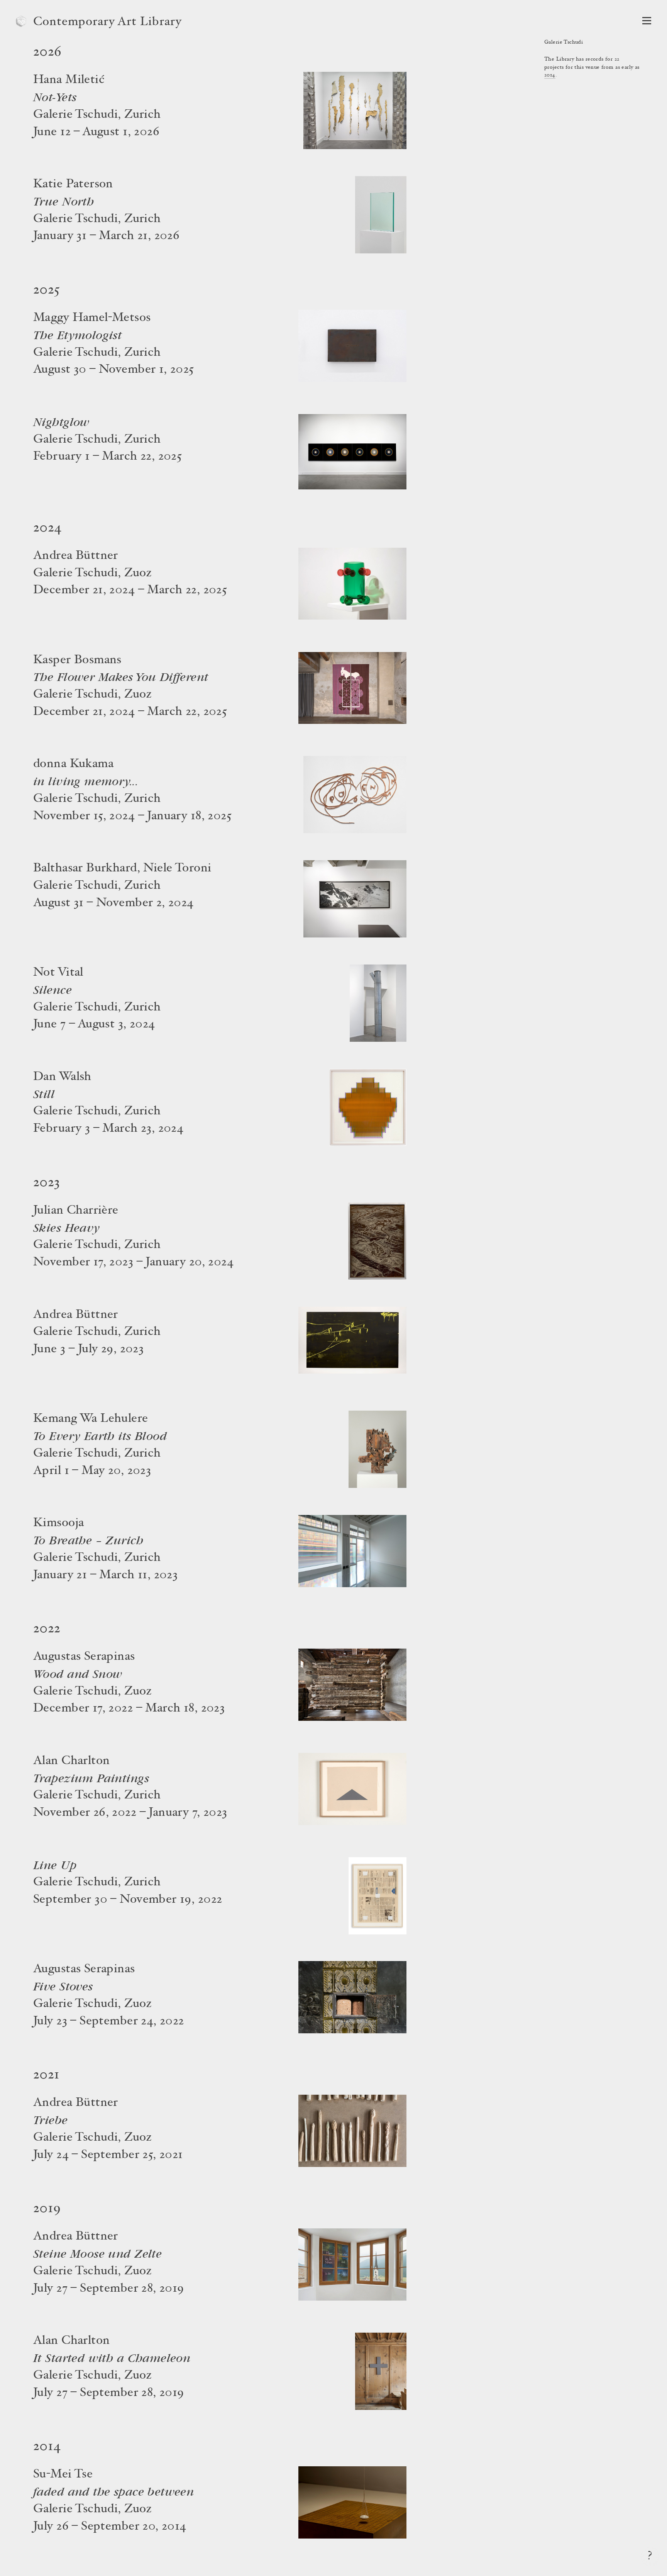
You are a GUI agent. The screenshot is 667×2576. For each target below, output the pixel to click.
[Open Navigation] (647, 21)
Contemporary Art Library (107, 22)
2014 (550, 75)
